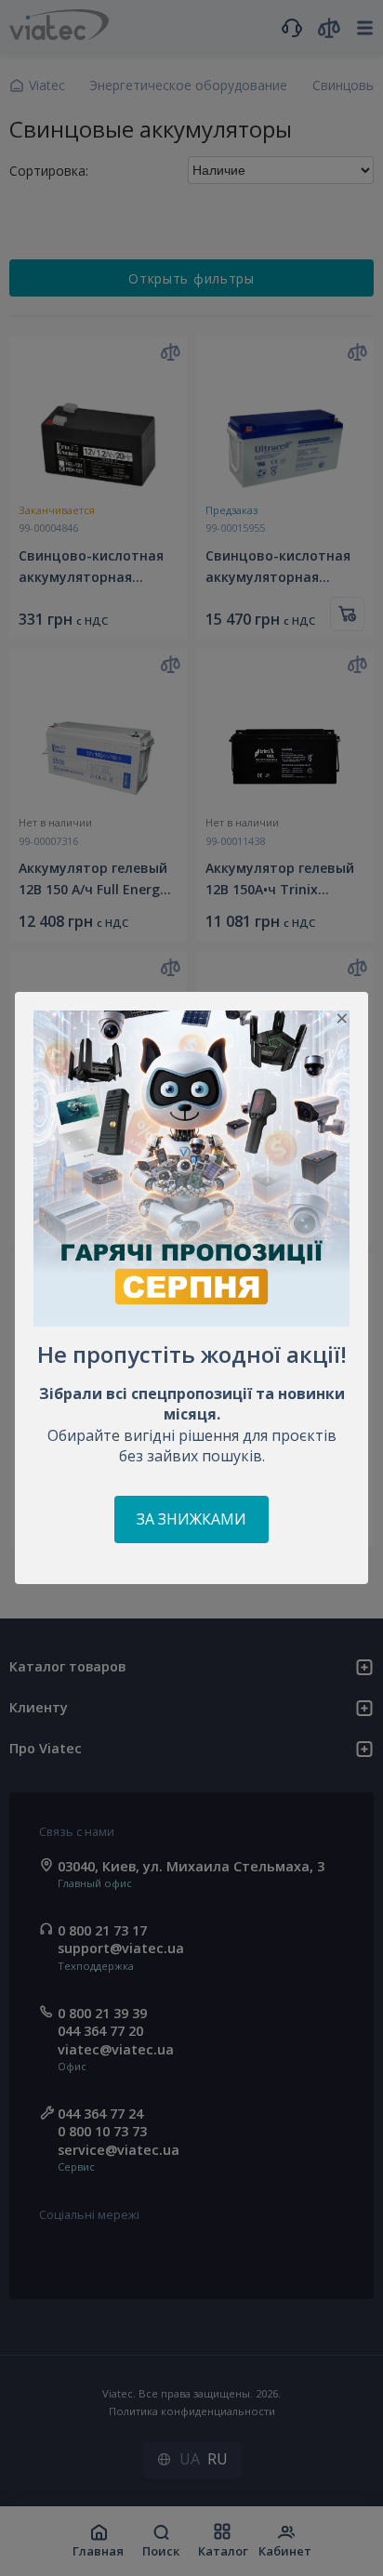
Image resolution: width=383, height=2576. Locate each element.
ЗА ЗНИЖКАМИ (191, 1519)
